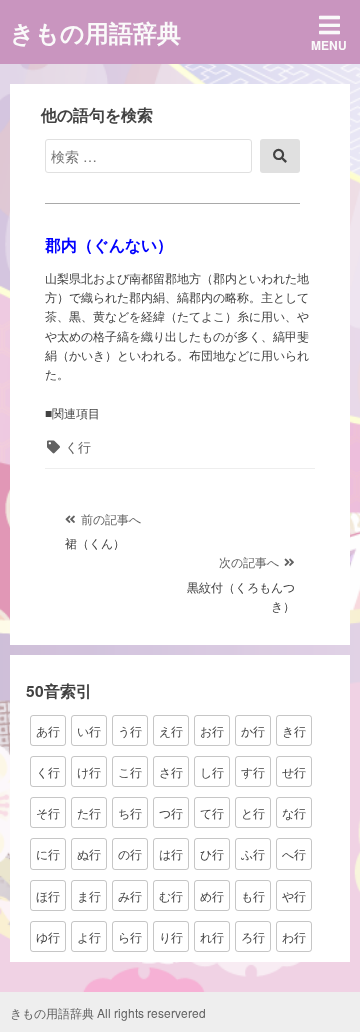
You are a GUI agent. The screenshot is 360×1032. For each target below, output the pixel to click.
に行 (48, 853)
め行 (212, 895)
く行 (78, 446)
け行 (89, 771)
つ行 (171, 812)
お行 (212, 730)
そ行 (48, 812)
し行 (212, 771)
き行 (294, 730)
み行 (130, 895)
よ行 (89, 936)
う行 (130, 730)
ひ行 (212, 853)
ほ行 (48, 895)
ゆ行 (48, 936)
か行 (253, 730)
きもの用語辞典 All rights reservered (108, 1012)
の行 (130, 853)
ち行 (130, 812)
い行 (89, 730)
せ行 (294, 771)
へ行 (294, 853)
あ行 (48, 730)
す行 (253, 771)
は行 (171, 853)
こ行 (130, 771)
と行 (253, 812)
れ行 (212, 936)
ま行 (89, 895)
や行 (294, 895)
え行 (171, 730)
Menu (329, 45)
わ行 (294, 936)
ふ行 (253, 853)
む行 (171, 895)
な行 (294, 812)
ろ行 (253, 936)
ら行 (130, 936)
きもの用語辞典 (95, 32)
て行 (212, 812)
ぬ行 (89, 853)
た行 (89, 812)
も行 (253, 895)
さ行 (171, 771)
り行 (171, 936)
